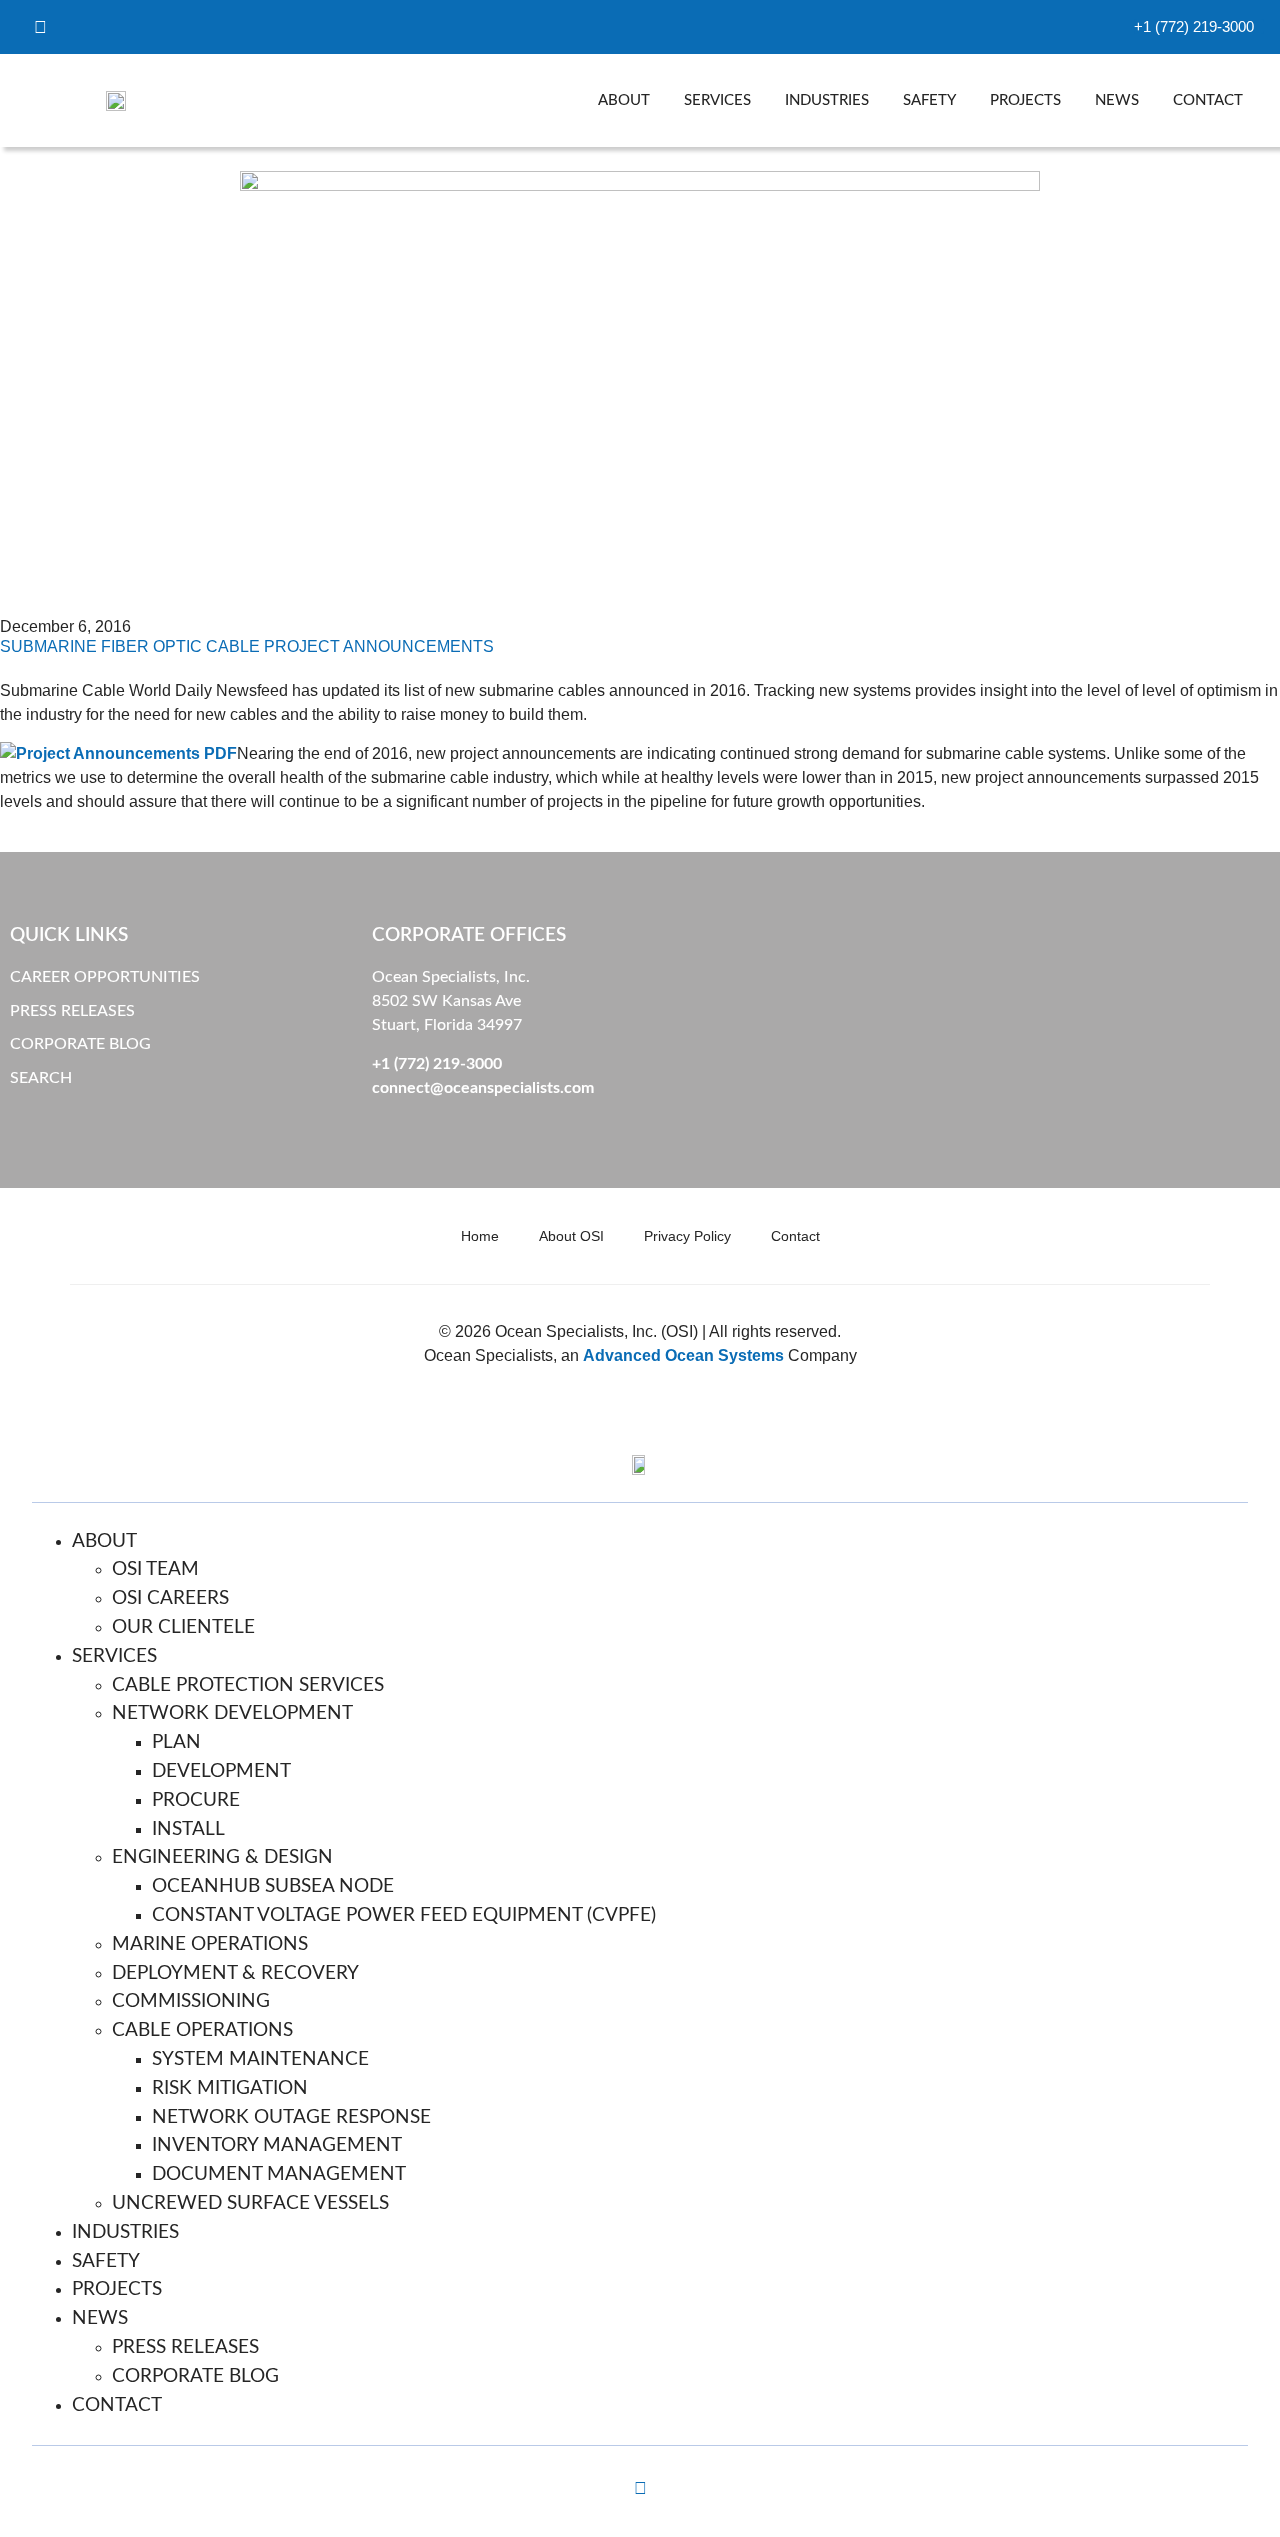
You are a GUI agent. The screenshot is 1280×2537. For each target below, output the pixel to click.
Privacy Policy (687, 1236)
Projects (1025, 100)
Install (188, 1829)
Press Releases (185, 2347)
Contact (1208, 100)
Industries (827, 100)
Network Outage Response (291, 2117)
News (1117, 100)
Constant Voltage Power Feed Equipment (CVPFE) (404, 1915)
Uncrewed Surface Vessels (250, 2203)
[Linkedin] (40, 27)
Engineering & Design (222, 1857)
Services (717, 100)
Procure (196, 1800)
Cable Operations (202, 2030)
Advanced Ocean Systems (683, 1355)
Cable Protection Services (248, 1685)
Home (480, 1236)
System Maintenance (260, 2059)
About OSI (571, 1236)
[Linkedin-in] (640, 2488)
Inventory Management (277, 2145)
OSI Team (155, 1569)
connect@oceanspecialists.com (483, 1088)
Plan (176, 1742)
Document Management (279, 2174)
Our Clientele (183, 1627)
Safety (929, 100)
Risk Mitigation (230, 2088)
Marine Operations (210, 1944)
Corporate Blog (195, 2376)
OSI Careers (170, 1598)
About (624, 100)
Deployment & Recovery (235, 1973)
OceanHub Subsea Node (273, 1886)
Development (221, 1771)
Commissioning (191, 2001)
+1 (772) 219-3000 (437, 1064)
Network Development (232, 1713)
